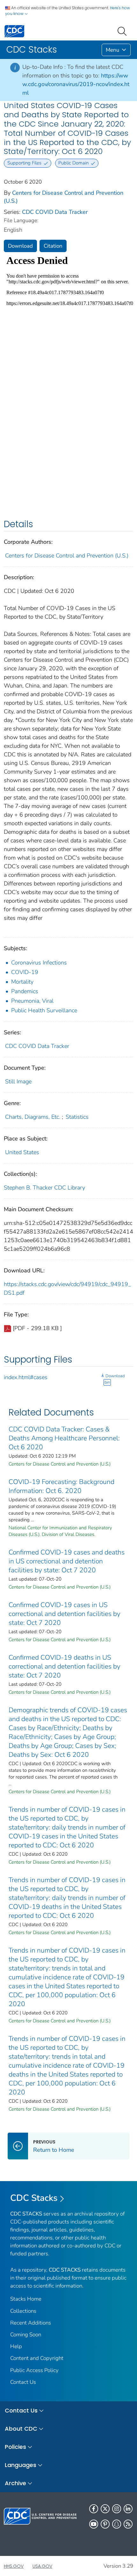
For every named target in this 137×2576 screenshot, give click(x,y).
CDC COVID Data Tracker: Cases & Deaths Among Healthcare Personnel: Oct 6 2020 (64, 1438)
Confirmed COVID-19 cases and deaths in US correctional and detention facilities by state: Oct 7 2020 (67, 1561)
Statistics (77, 1117)
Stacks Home (26, 2299)
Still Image (18, 1081)
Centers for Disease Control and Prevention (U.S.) (67, 556)
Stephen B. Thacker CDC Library (44, 1188)
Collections (23, 2311)
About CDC (21, 2429)
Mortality (22, 982)
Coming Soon (26, 2335)
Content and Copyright (37, 2358)
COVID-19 (25, 972)
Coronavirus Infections (39, 963)
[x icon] (105, 2509)
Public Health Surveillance (44, 1010)
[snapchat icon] (117, 2524)
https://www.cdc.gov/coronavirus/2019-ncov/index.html (76, 84)
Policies (15, 2447)
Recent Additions (31, 2323)
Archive (15, 2483)
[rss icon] (128, 2524)
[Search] (123, 31)
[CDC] (14, 31)
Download (20, 246)
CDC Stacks (34, 2198)
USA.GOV (42, 2566)
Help (16, 2346)
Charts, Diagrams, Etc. (33, 1117)
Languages (21, 2465)
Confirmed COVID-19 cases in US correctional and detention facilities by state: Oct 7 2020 (65, 1614)
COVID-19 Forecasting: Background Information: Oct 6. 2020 (61, 1486)
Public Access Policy (34, 2370)
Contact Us (23, 2382)
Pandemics (25, 991)
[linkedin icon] (128, 2509)
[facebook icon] (94, 2509)
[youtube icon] (94, 2524)
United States (22, 1152)
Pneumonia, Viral (32, 1001)
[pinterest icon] (105, 2524)
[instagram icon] (117, 2509)
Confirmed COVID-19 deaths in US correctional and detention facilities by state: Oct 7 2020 (65, 1666)
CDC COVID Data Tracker (55, 212)
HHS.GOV (14, 2566)
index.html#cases (26, 1377)
